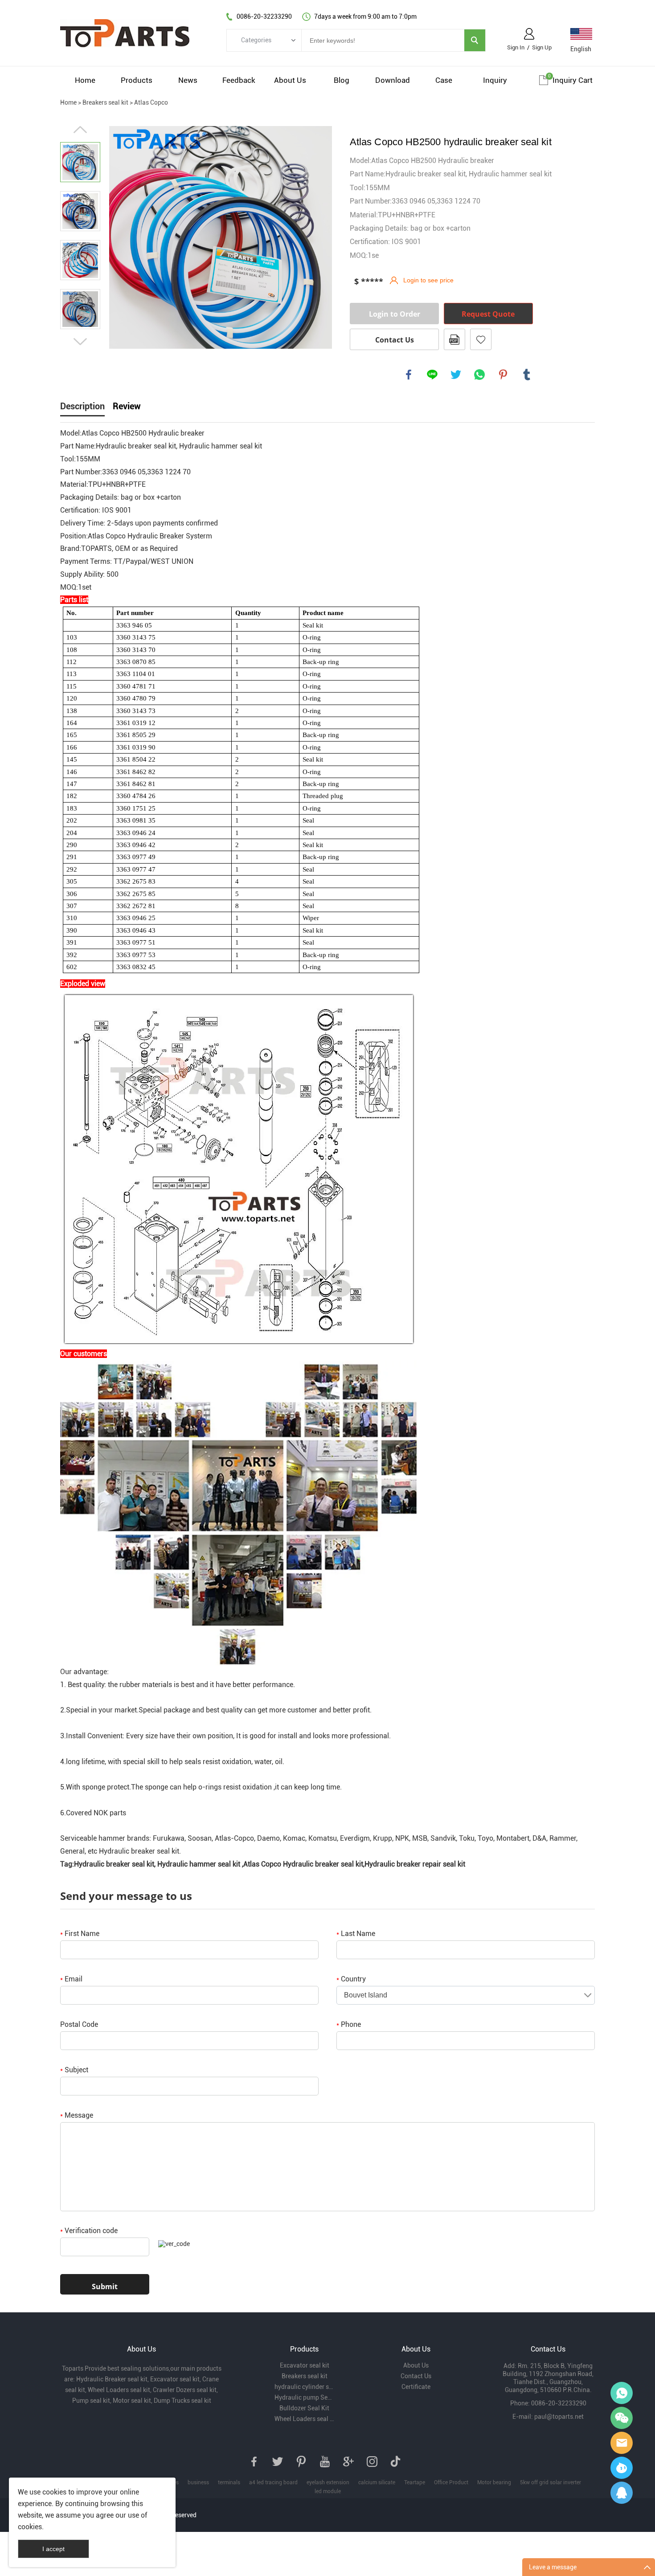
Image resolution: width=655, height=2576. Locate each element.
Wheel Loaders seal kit (304, 2419)
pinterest (503, 375)
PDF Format (454, 339)
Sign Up (542, 47)
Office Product (451, 2482)
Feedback (239, 80)
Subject (74, 2070)
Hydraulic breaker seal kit (139, 1851)
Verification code (89, 2231)
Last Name (356, 1934)
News (188, 80)
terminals (229, 2482)
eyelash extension (328, 2482)
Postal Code (79, 2024)
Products (137, 80)
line (432, 375)
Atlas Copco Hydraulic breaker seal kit (303, 1864)
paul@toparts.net (559, 2417)
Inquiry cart (573, 80)
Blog (342, 80)
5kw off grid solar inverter (551, 2482)
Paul (622, 2468)
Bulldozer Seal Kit (304, 2408)
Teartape (415, 2482)
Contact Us (395, 340)
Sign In (516, 47)
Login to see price (428, 280)
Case (444, 80)
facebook (409, 375)
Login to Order (395, 314)
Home (85, 80)
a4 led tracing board (273, 2482)
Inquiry (495, 80)
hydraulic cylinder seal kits (304, 2387)
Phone (349, 2024)
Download (393, 80)
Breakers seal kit (105, 102)
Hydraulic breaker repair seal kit (415, 1864)
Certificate (416, 2387)
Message (77, 2115)
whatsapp (479, 375)
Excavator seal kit (305, 2365)
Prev (80, 130)
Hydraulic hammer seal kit (199, 1864)
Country (351, 1979)
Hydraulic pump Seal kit (304, 2397)
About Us (290, 80)
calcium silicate (377, 2482)
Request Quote (488, 314)
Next (80, 342)
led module (328, 2491)
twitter (456, 375)
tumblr (527, 375)
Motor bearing (494, 2482)
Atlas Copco (151, 102)
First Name (80, 1934)
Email (71, 1979)
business (198, 2482)
